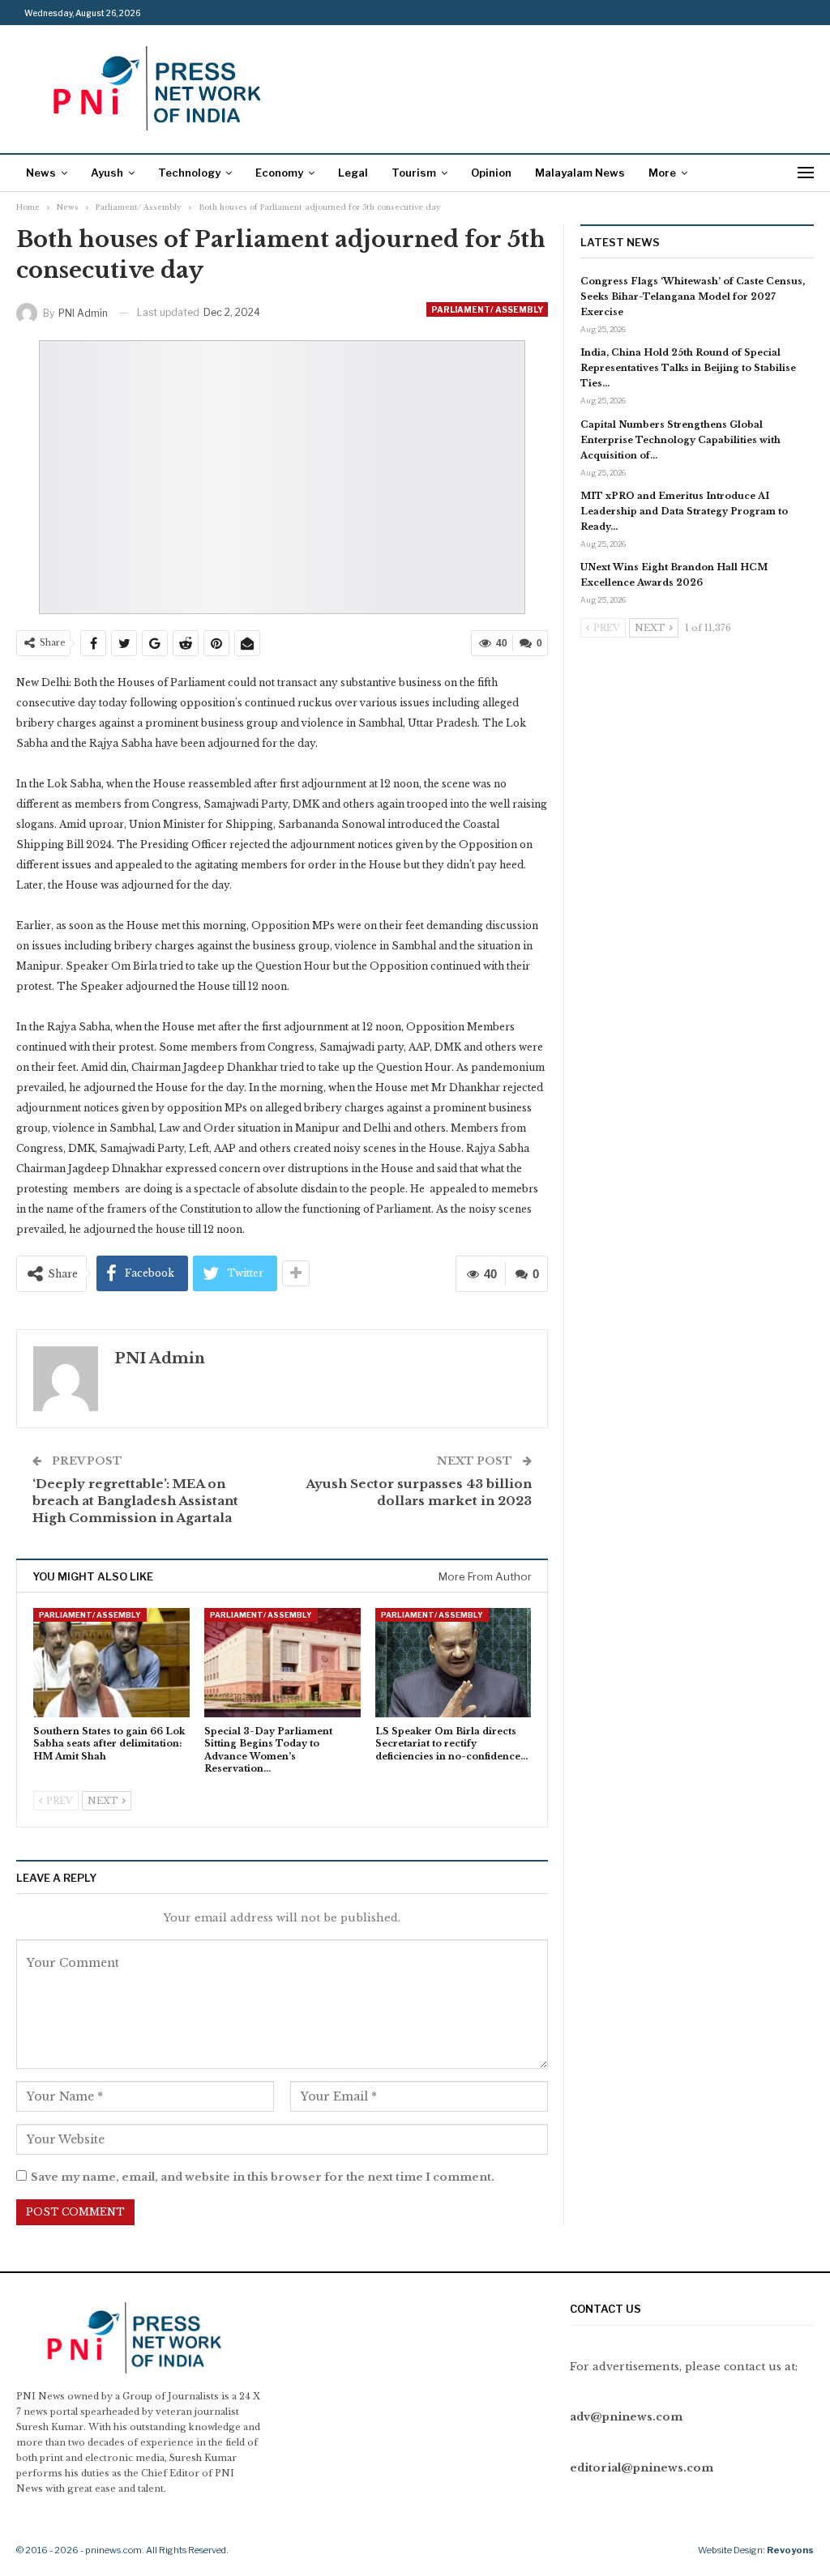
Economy (279, 173)
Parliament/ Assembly (487, 309)
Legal (353, 173)
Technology (189, 173)
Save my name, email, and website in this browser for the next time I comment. (263, 2177)
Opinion (491, 173)
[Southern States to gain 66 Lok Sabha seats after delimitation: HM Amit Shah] (111, 1663)
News (41, 173)
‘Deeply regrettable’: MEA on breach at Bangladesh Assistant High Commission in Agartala (135, 1501)
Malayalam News (580, 173)
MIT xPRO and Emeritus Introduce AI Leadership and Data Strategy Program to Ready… (684, 511)
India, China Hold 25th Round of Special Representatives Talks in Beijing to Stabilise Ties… (688, 368)
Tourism (414, 173)
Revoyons (790, 2550)
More (662, 173)
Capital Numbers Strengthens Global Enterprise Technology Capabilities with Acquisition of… (680, 440)
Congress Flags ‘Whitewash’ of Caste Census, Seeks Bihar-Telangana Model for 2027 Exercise (693, 296)
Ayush (107, 173)
